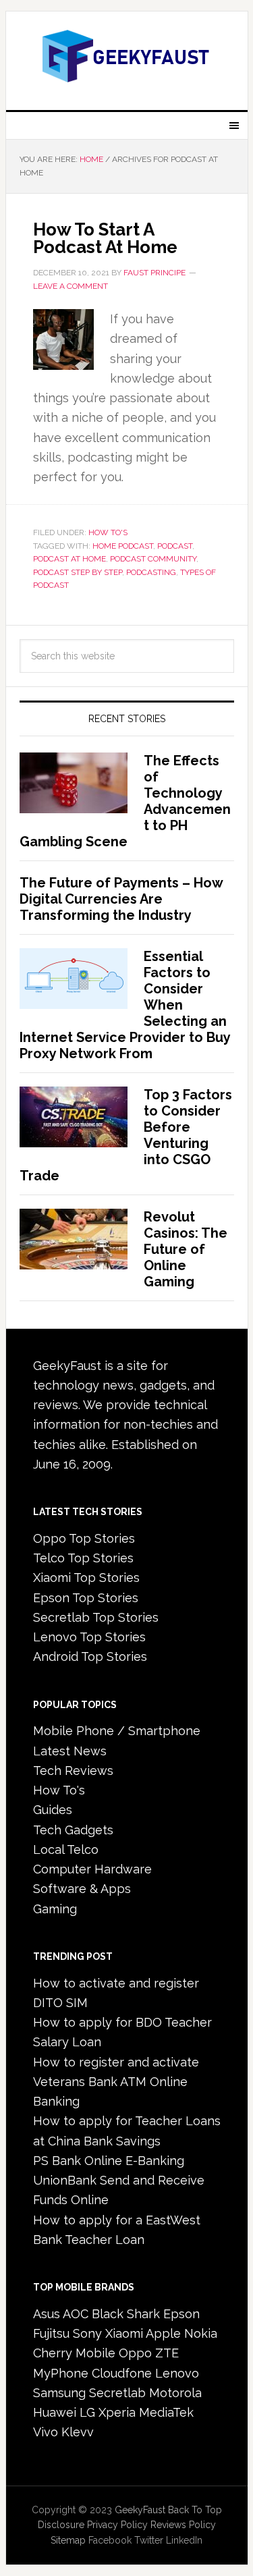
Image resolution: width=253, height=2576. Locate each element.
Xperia (117, 2412)
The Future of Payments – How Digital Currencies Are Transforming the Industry (121, 899)
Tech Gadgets (73, 1830)
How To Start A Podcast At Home (105, 238)
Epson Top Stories (86, 1598)
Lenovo (177, 2373)
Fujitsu (51, 2333)
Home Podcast (123, 546)
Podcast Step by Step (78, 572)
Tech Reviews (73, 1771)
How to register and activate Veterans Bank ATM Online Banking (116, 2082)
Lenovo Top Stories (89, 1637)
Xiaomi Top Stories (86, 1578)
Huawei (55, 2412)
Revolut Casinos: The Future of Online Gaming (186, 1249)
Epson (181, 2314)
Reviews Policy (183, 2525)
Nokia (201, 2333)
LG (87, 2412)
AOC (76, 2314)
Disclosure (61, 2525)
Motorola (175, 2393)
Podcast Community (153, 559)
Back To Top (195, 2510)
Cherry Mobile (74, 2353)
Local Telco (66, 1849)
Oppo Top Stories (84, 1538)
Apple (163, 2333)
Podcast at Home (69, 559)
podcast (175, 546)
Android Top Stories (90, 1656)
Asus (47, 2314)
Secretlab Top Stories (96, 1617)
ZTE (167, 2353)
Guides (53, 1810)
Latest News (70, 1751)
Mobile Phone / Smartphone (117, 1731)
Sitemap (68, 2540)
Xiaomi (124, 2333)
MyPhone (61, 2373)
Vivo (46, 2432)
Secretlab (117, 2393)
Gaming (55, 1909)
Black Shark (126, 2314)
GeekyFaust (140, 2510)
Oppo (135, 2353)
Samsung (59, 2393)
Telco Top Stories (83, 1558)
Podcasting (151, 572)
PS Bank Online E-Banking (109, 2161)
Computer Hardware (92, 1869)
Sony (87, 2333)
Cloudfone (122, 2373)
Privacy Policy (117, 2525)
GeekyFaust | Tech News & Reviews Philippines (127, 55)
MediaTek (166, 2412)
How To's (108, 532)
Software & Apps (82, 1889)
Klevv (78, 2432)
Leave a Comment (71, 286)
